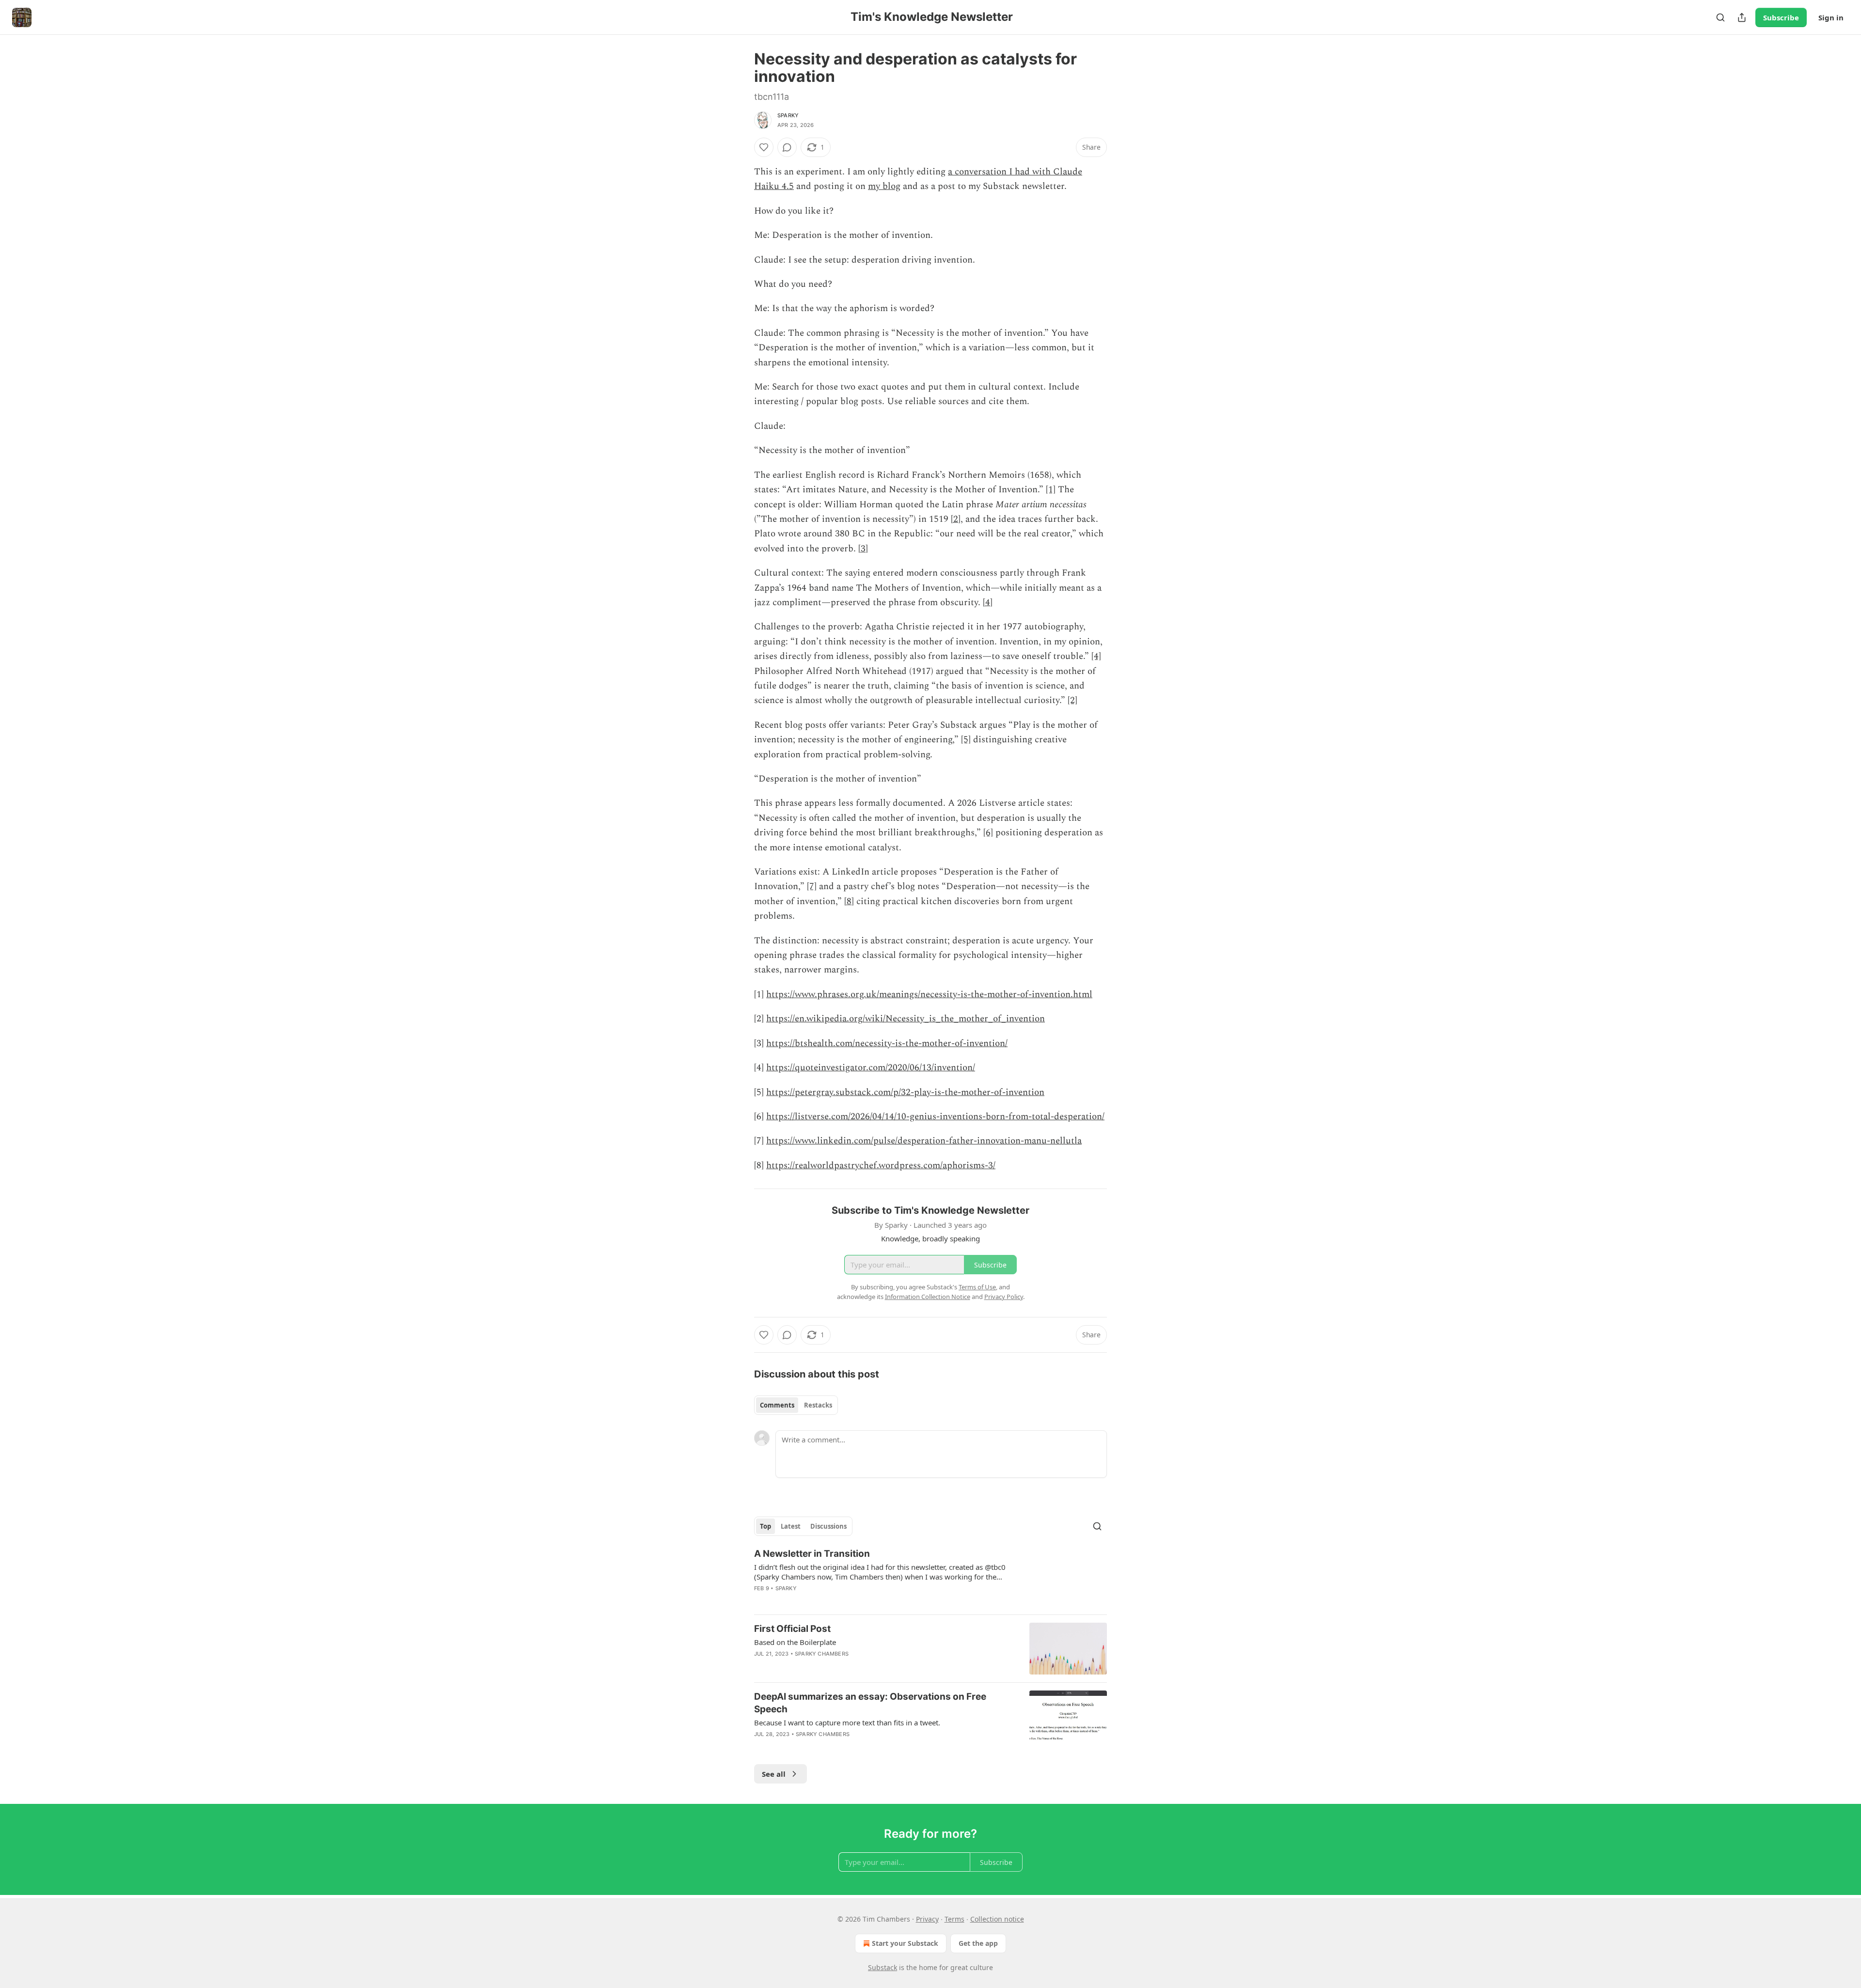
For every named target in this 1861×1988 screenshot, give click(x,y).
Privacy (927, 1919)
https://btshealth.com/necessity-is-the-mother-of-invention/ (887, 1043)
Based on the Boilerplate (795, 1642)
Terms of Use (977, 1287)
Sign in (1831, 17)
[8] (849, 901)
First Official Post (792, 1629)
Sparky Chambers (822, 1654)
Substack (883, 1967)
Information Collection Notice (928, 1297)
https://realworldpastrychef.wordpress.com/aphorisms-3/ (881, 1166)
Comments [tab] (777, 1405)
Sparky (788, 115)
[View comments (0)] (787, 147)
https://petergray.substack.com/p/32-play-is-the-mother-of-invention (905, 1092)
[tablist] (796, 1405)
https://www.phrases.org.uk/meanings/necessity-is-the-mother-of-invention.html (929, 994)
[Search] (1720, 17)
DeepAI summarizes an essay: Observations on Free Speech (870, 1703)
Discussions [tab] (828, 1526)
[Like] (764, 147)
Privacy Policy (1004, 1297)
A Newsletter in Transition (812, 1554)
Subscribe (1781, 17)
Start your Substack (905, 1943)
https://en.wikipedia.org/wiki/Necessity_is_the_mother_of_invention (906, 1019)
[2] (956, 519)
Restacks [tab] (818, 1405)
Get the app (978, 1943)
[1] (1051, 490)
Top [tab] (765, 1526)
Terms (954, 1919)
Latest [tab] (791, 1526)
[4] (988, 603)
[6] (988, 833)
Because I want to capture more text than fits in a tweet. (847, 1722)
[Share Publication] (1742, 17)
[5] (966, 740)
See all (774, 1774)
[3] (863, 549)
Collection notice (997, 1919)
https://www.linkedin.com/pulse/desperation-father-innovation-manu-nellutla (924, 1141)
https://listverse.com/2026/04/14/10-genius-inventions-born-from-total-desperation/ (935, 1117)
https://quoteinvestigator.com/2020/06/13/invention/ (871, 1068)
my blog (884, 186)
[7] (812, 886)
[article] (930, 1577)
